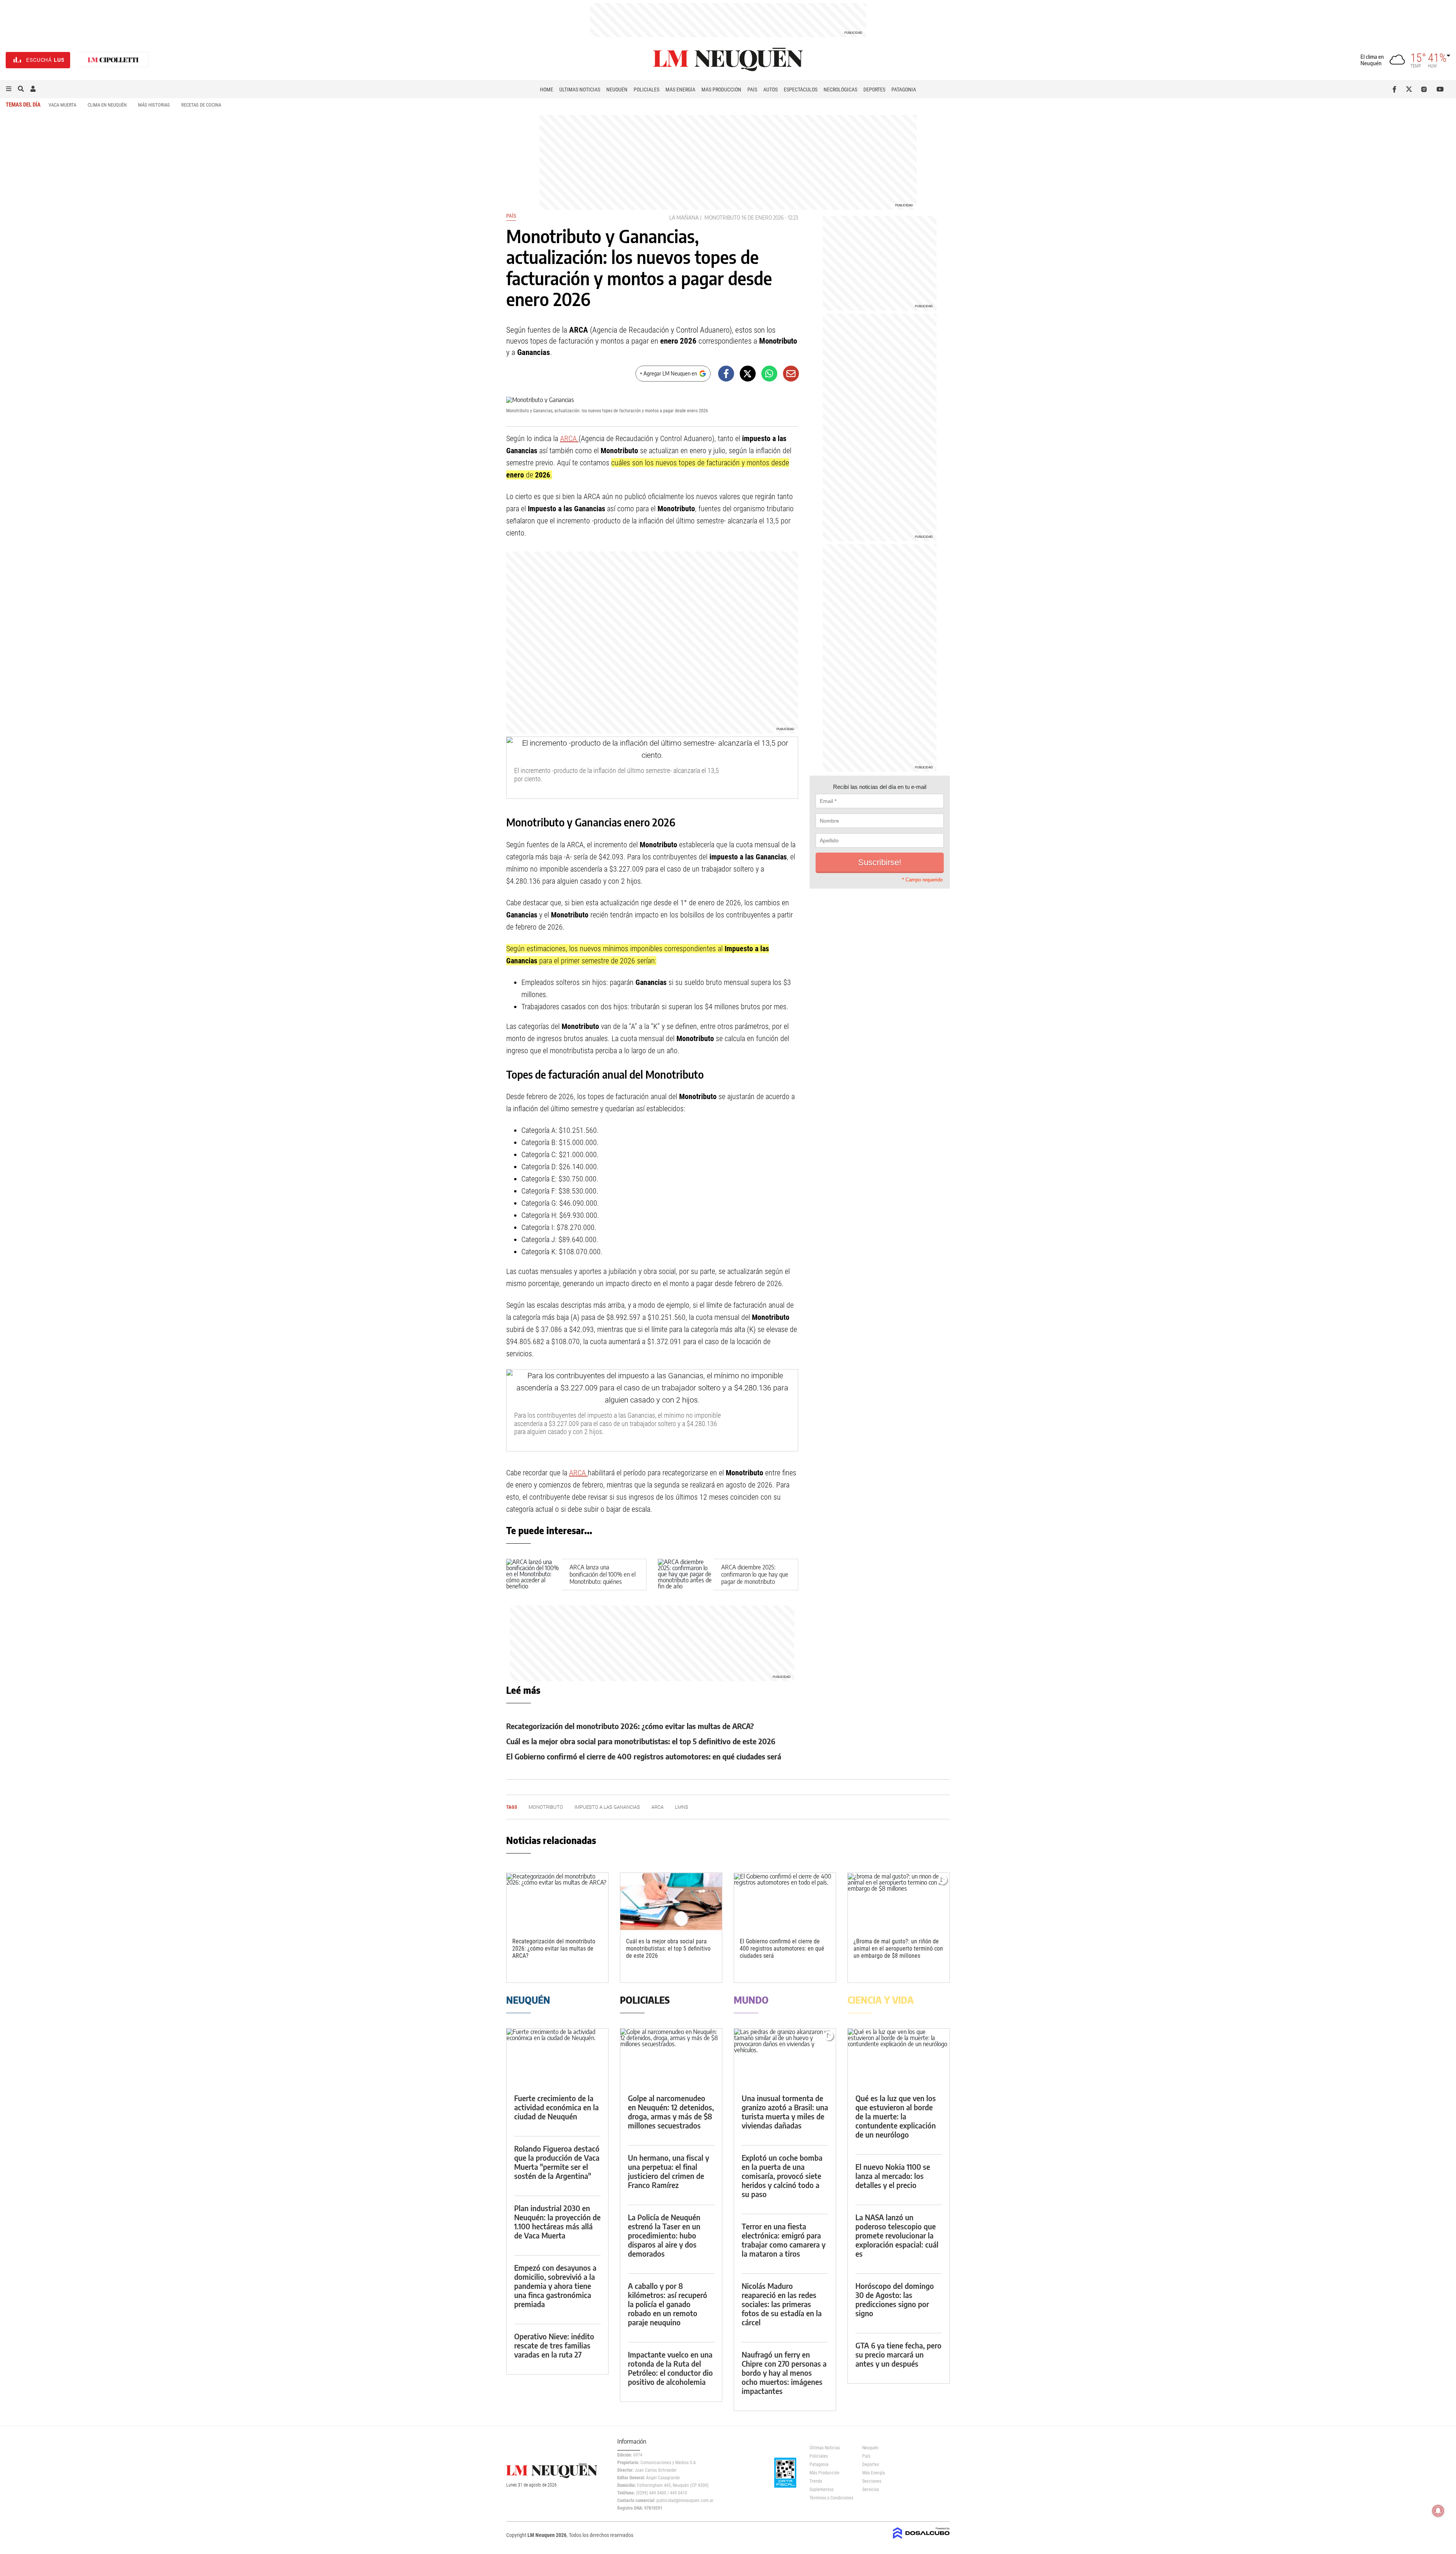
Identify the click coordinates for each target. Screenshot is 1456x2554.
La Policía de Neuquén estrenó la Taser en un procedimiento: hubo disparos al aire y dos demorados (664, 2235)
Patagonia (904, 90)
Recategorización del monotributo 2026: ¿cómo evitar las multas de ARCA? (630, 1726)
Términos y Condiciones (830, 2498)
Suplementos (821, 2490)
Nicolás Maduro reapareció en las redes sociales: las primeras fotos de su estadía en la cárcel (782, 2304)
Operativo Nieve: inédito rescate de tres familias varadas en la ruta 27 (554, 2345)
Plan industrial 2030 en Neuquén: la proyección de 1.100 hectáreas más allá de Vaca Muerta (557, 2222)
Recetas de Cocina (201, 105)
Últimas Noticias (580, 90)
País (752, 90)
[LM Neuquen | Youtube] (1440, 89)
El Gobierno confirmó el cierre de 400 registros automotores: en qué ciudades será (644, 1756)
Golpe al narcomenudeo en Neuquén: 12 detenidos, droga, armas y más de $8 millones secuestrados (671, 2112)
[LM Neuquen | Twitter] (1411, 89)
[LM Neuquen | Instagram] (1425, 89)
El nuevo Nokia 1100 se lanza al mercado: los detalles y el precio (893, 2176)
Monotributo (722, 218)
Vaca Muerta (62, 105)
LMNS (682, 1807)
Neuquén (617, 90)
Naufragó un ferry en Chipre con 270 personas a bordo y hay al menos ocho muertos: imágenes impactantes (784, 2373)
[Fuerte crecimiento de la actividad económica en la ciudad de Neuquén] (557, 2057)
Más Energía (680, 90)
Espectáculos (801, 90)
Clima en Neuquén (107, 105)
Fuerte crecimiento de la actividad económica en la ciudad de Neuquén (556, 2107)
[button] (9, 89)
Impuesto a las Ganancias (607, 1807)
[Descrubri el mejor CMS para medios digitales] (921, 2540)
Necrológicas (840, 90)
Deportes (874, 90)
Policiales (646, 90)
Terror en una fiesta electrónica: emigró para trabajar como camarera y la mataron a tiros (784, 2240)
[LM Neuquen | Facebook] (1396, 89)
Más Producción (721, 90)
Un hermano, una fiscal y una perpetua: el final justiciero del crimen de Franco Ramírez (668, 2171)
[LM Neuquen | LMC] (113, 60)
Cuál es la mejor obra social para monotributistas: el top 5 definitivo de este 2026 (641, 1741)
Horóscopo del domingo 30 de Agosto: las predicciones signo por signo (895, 2299)
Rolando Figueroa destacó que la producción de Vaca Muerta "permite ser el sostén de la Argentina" (557, 2162)
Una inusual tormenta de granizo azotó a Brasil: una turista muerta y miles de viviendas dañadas (785, 2112)
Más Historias (154, 105)
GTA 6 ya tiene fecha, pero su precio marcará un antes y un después (898, 2354)
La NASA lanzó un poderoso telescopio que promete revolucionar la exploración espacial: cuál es (897, 2235)
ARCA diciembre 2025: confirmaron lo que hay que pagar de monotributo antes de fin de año (755, 1578)
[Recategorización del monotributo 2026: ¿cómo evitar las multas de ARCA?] (557, 1901)
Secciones (872, 2481)
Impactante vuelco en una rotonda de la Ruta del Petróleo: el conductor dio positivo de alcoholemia (670, 2368)
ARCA (569, 438)
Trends (816, 2481)
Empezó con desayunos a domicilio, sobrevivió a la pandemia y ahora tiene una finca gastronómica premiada (555, 2286)
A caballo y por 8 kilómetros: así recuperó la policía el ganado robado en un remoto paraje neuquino (668, 2304)
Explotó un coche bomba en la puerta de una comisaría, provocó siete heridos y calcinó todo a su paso (782, 2176)
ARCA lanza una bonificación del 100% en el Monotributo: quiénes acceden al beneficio (602, 1578)
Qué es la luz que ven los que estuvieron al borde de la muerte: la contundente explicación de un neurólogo (896, 2116)
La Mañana (684, 218)
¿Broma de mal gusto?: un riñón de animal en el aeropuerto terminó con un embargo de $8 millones (898, 1948)
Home (547, 90)
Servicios (871, 2490)
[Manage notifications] (1438, 2511)
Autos (770, 90)
